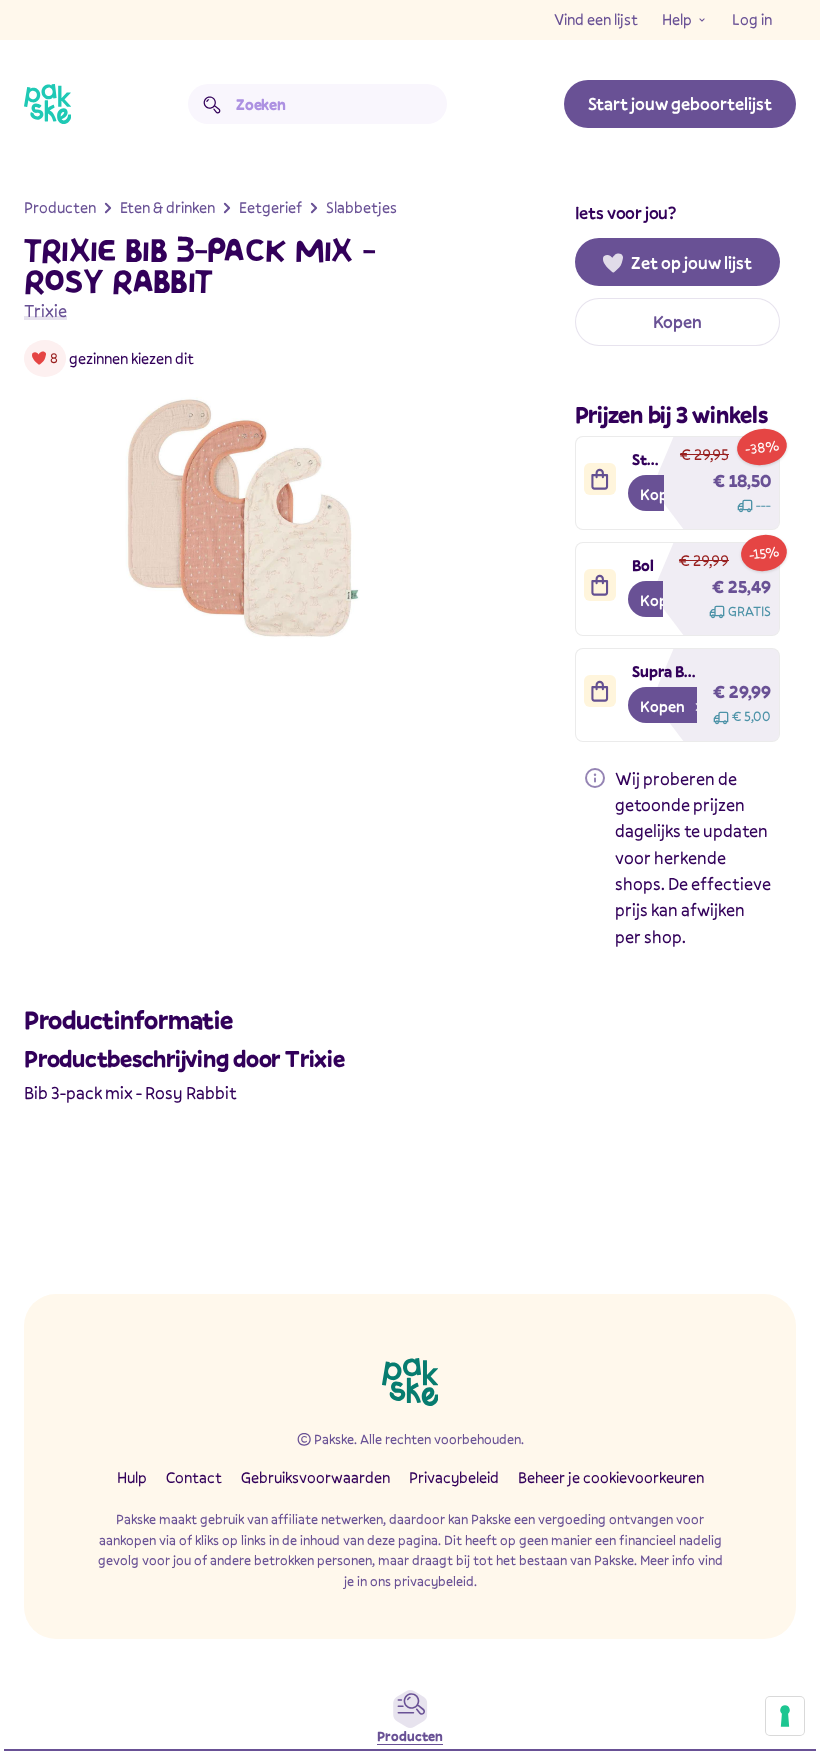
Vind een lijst (596, 19)
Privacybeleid (454, 1477)
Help (677, 19)
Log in (752, 19)
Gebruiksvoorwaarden (315, 1477)
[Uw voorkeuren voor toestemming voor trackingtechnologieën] (785, 1716)
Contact (194, 1477)
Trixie (45, 310)
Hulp (132, 1477)
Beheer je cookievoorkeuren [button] (611, 1477)
